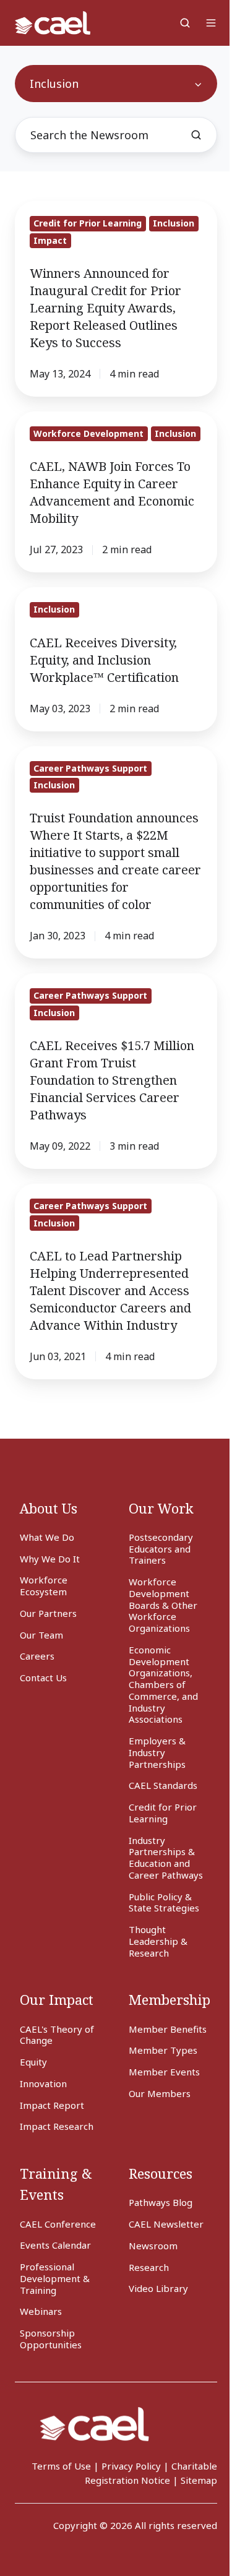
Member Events (164, 2072)
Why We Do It (50, 1559)
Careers (37, 1656)
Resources (161, 2173)
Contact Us (43, 1678)
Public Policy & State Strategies (164, 1902)
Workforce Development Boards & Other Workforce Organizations (163, 1605)
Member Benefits (168, 2029)
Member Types (163, 2050)
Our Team (41, 1635)
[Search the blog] (196, 135)
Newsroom (153, 2246)
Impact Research (57, 2126)
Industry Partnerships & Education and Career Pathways (166, 1858)
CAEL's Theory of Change (57, 2035)
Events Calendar (55, 2245)
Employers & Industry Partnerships (157, 1752)
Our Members (160, 2093)
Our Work (161, 1508)
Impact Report (52, 2105)
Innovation (43, 2083)
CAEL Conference (58, 2224)
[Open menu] (211, 23)
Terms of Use (61, 2466)
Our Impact (57, 2000)
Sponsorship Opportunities (51, 2339)
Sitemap (199, 2480)
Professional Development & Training (55, 2278)
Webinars (41, 2311)
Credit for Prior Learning (163, 1813)
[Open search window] (185, 23)
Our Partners (48, 1613)
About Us (49, 1508)
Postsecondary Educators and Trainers (161, 1549)
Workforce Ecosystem (44, 1586)
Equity (33, 2062)
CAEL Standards (163, 1785)
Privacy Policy (131, 2466)
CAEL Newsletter (166, 2224)
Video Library (158, 2288)
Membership (170, 2000)
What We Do (47, 1537)
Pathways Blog (161, 2202)
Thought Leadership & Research (158, 1941)
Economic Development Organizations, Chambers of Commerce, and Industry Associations (163, 1685)
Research (149, 2267)
